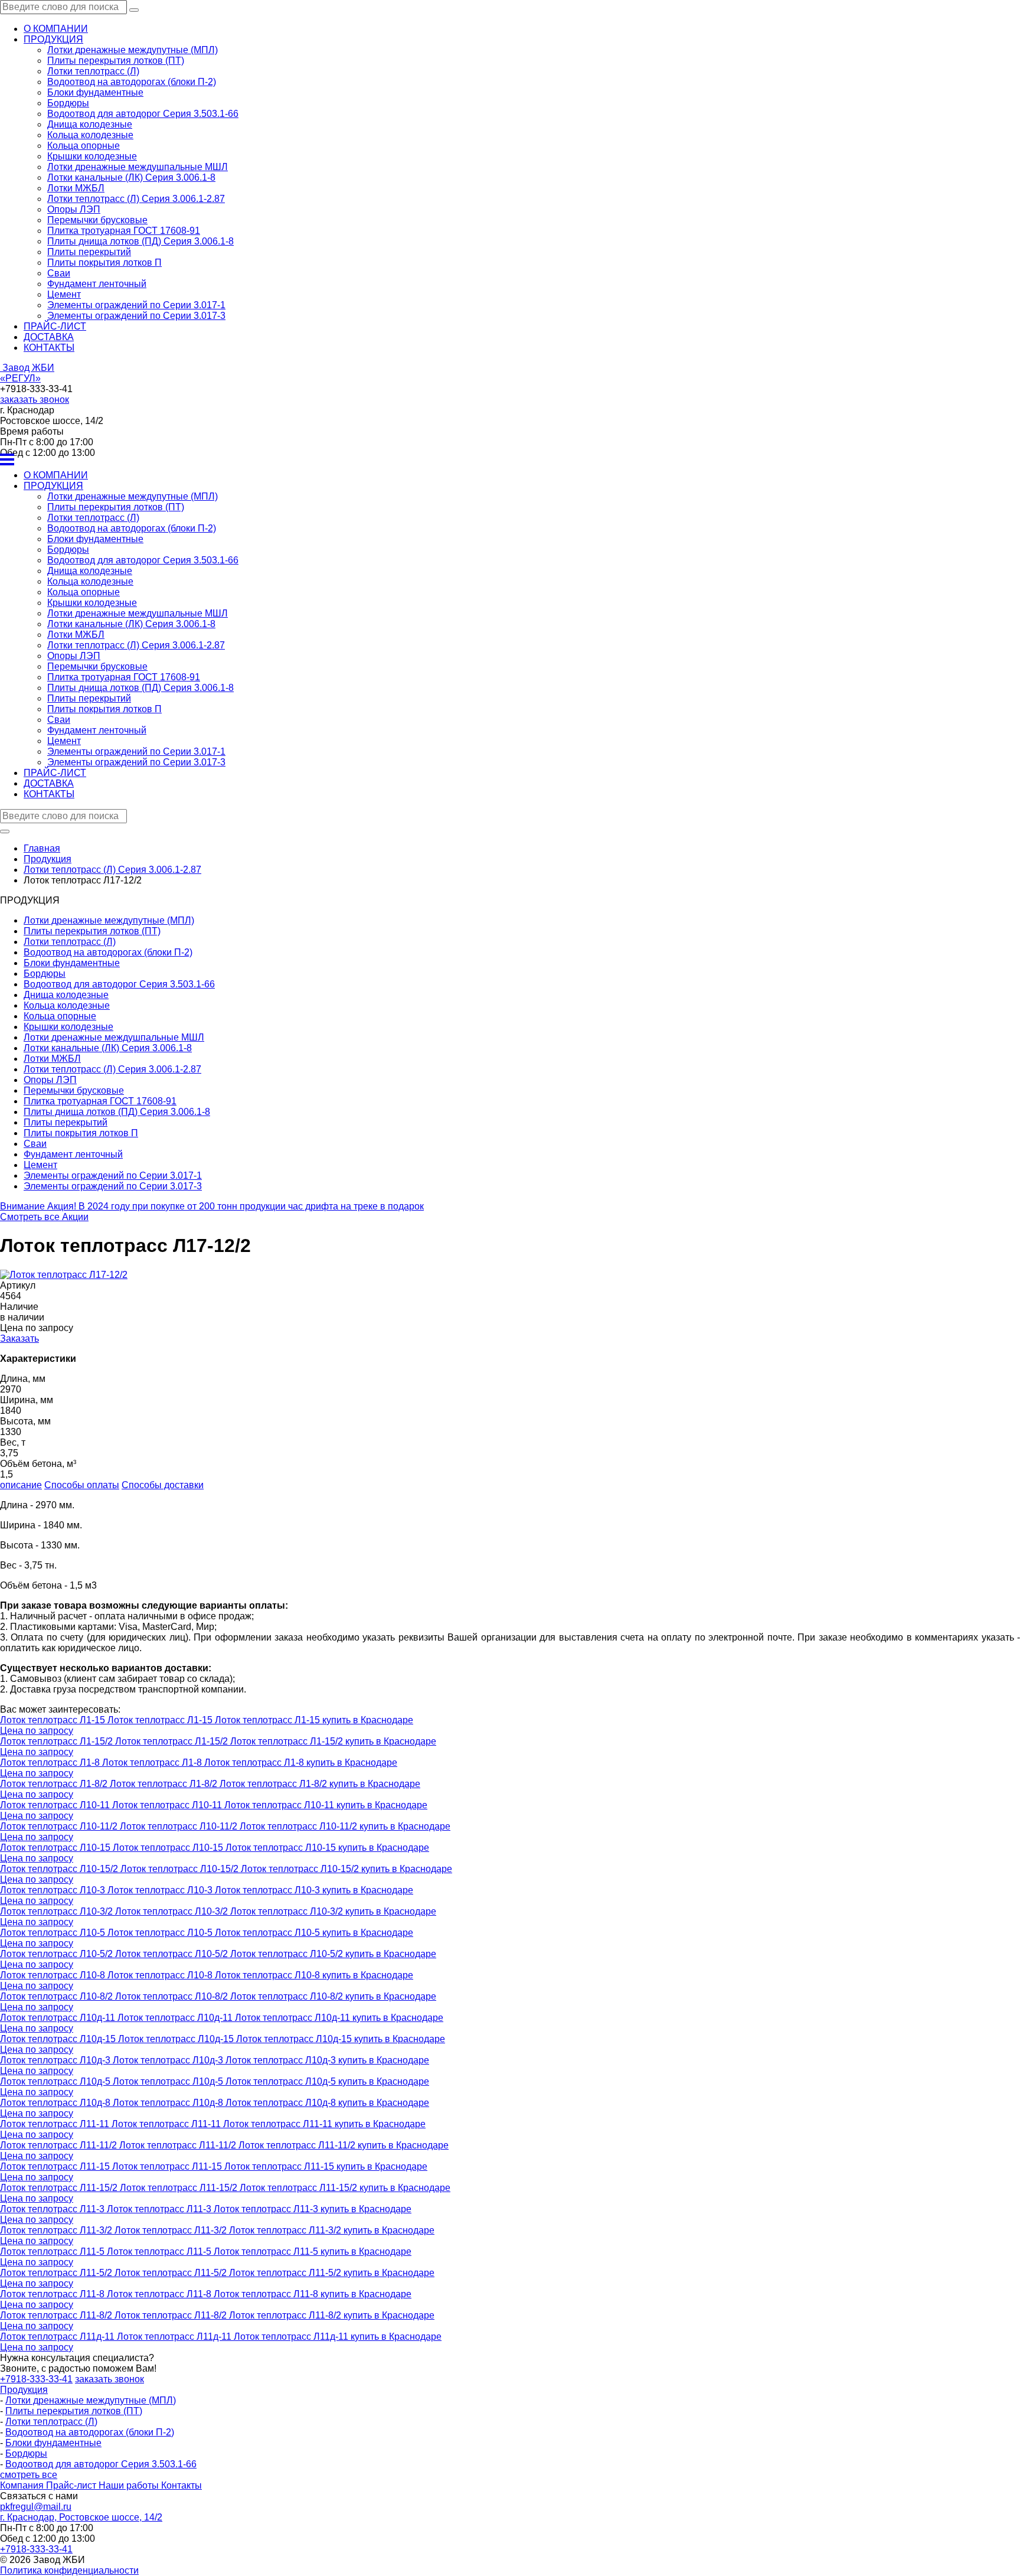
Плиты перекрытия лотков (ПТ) (116, 61)
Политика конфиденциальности (69, 2570)
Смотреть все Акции (44, 1217)
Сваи (59, 273)
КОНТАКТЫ (49, 348)
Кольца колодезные (90, 135)
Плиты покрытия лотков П (104, 263)
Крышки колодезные (92, 156)
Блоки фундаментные (95, 92)
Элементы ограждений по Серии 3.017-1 (136, 305)
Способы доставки (163, 1485)
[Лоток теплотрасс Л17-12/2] (64, 1275)
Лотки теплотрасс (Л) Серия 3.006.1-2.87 (136, 199)
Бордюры (68, 103)
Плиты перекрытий (89, 252)
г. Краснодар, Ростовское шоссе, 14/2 (81, 2517)
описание (21, 1485)
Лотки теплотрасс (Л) (93, 71)
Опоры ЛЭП (74, 209)
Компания (23, 2485)
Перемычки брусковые (97, 220)
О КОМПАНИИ (56, 29)
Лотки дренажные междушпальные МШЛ (138, 167)
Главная (42, 848)
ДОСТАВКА (49, 337)
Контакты (182, 2485)
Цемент (64, 294)
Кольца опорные (84, 146)
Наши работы (130, 2485)
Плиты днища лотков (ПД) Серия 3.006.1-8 (140, 241)
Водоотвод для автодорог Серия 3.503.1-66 (143, 114)
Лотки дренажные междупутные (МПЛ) (133, 50)
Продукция (24, 2390)
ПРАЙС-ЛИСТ (55, 326)
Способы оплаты (82, 1485)
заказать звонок (35, 400)
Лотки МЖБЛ (76, 188)
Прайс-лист (72, 2485)
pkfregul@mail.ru (36, 2507)
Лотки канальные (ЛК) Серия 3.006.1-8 (131, 177)
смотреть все (29, 2475)
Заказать (19, 1338)
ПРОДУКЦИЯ (53, 39)
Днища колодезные (90, 124)
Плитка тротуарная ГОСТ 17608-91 (124, 231)
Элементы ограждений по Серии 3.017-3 (136, 316)
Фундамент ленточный (97, 284)
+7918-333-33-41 (36, 2379)
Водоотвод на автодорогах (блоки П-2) (132, 82)
